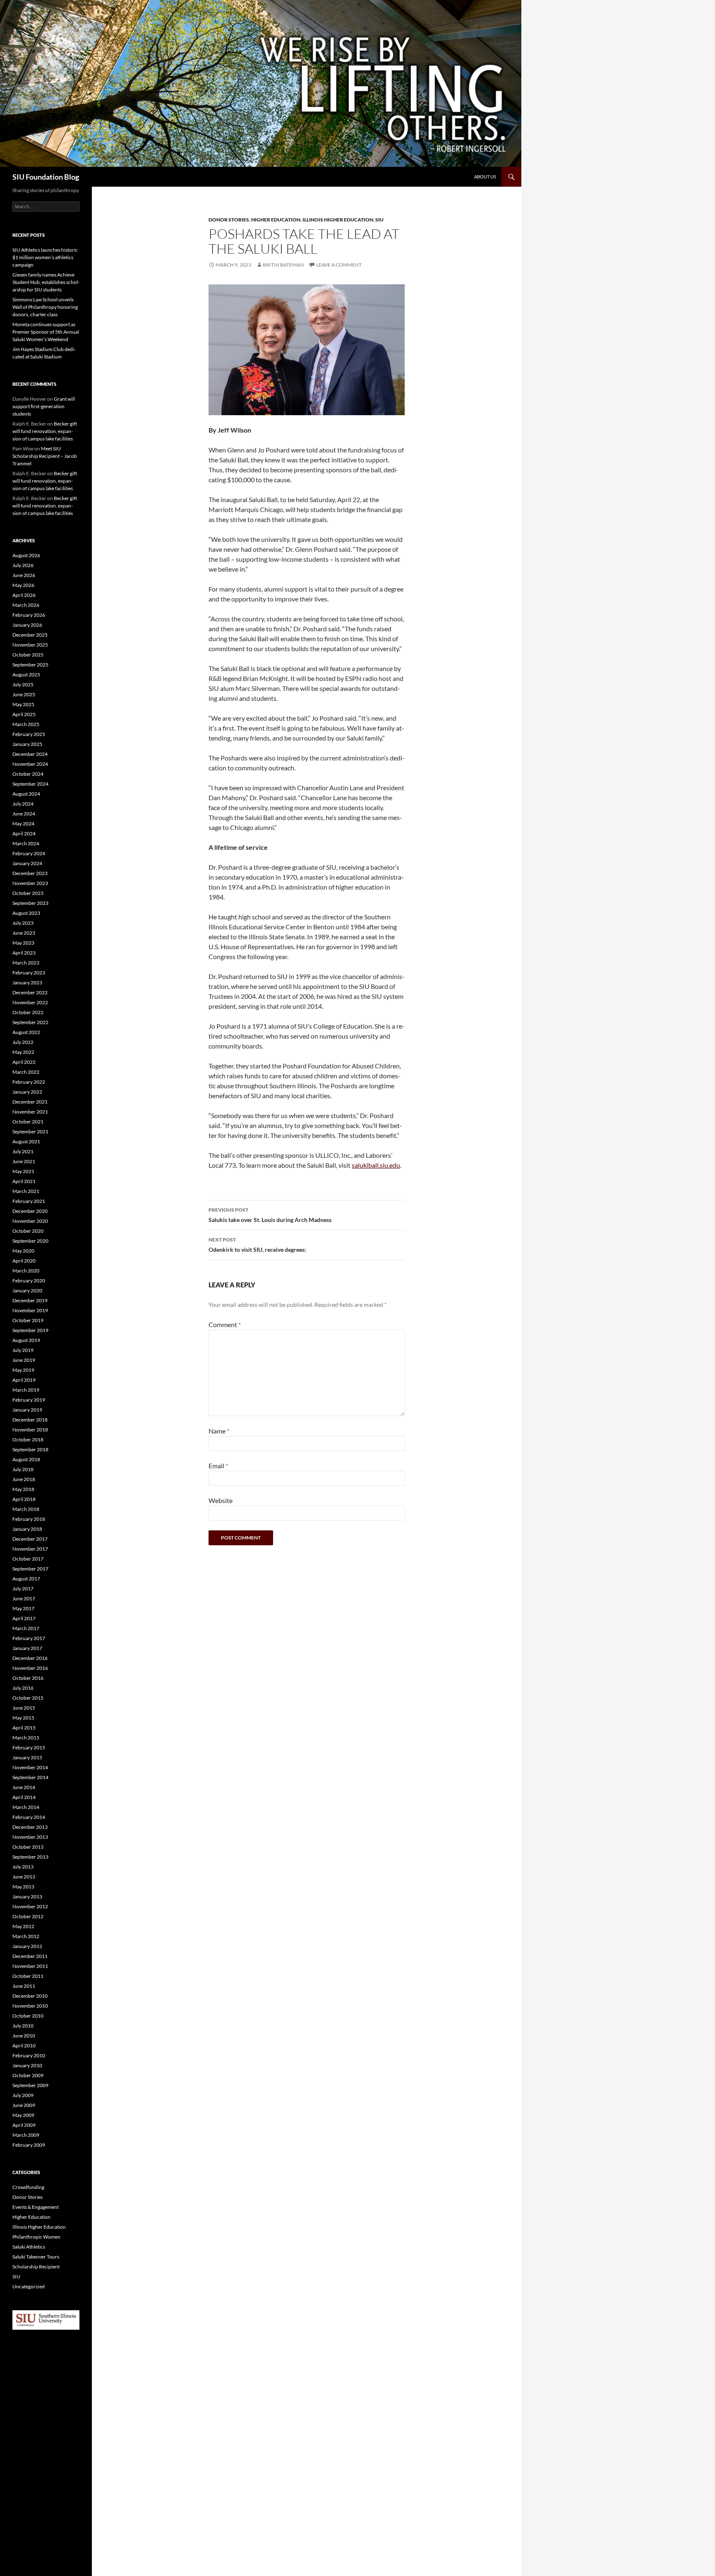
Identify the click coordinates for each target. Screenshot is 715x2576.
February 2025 (29, 734)
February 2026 (29, 615)
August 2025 (26, 675)
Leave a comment (339, 265)
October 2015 (28, 1698)
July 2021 (23, 1151)
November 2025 (30, 645)
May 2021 (23, 1171)
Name (219, 1431)
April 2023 (24, 953)
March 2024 (26, 843)
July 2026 (23, 565)
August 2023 (26, 913)
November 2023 (30, 883)
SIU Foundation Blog (46, 177)
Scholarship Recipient (36, 2267)
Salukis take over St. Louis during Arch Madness (270, 1215)
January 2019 (27, 1410)
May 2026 (23, 585)
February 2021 (29, 1201)
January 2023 (27, 983)
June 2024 (24, 814)
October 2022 (28, 1012)
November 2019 (30, 1310)
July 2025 (23, 684)
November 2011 (30, 1966)
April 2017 (24, 1618)
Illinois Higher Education (338, 220)
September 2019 (30, 1330)
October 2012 (28, 1916)
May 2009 (23, 2115)
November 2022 (30, 1002)
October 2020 (28, 1231)
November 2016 (30, 1668)
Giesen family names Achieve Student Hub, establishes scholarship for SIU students (46, 282)
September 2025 (30, 665)
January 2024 (27, 863)
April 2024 (24, 833)
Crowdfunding (28, 2187)
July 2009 (23, 2095)
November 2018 (30, 1430)
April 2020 (24, 1261)
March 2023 (26, 963)
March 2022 (26, 1072)
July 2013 (23, 1867)
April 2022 (24, 1062)
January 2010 (27, 2065)
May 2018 (23, 1489)
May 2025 (23, 704)
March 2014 (26, 1807)
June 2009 (24, 2105)
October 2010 (28, 2016)
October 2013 (28, 1847)
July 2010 (23, 2026)
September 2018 (30, 1449)
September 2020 (30, 1241)
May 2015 (23, 1718)
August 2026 (26, 555)
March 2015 (26, 1738)
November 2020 (30, 1221)
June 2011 (24, 1986)
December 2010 (30, 1996)
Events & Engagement (36, 2207)
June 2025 (24, 694)
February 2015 (29, 1747)
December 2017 (30, 1539)
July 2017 (23, 1589)
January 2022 (27, 1092)
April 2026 (24, 595)
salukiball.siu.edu (376, 1165)
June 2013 (24, 1877)
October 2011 (28, 1976)
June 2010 (24, 2036)
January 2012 (27, 1946)
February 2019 (29, 1400)
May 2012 (23, 1926)
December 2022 (30, 992)
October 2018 (28, 1440)
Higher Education (276, 220)
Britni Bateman (283, 265)
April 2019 (24, 1380)
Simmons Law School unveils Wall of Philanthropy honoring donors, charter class (45, 307)
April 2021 (24, 1181)
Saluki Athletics (29, 2247)
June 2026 (24, 575)
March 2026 (26, 605)
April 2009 (24, 2125)
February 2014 (29, 1817)
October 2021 (28, 1122)
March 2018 (26, 1509)
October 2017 (28, 1559)
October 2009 (28, 2075)
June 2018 (24, 1479)
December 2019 (30, 1300)
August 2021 (26, 1141)
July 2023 (23, 923)
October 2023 (28, 893)
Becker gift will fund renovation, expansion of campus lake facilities (45, 431)
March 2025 (26, 724)
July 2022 (23, 1042)
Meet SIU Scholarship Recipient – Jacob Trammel (45, 456)
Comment (225, 1324)
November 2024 (30, 764)
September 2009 (30, 2085)
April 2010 (24, 2046)
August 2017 (26, 1579)
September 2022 (30, 1022)
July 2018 (23, 1469)
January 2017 (27, 1648)
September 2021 (30, 1132)
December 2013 (30, 1827)
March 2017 (26, 1628)
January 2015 (27, 1757)
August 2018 (26, 1459)
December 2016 (30, 1658)
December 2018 (30, 1420)
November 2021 (30, 1112)
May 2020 (23, 1251)
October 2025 (28, 655)
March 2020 (26, 1271)
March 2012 (26, 1936)
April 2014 (24, 1797)
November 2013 (30, 1837)
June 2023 (24, 933)
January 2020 (27, 1290)
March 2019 (26, 1390)
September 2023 (30, 903)
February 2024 (29, 853)
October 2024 (28, 774)
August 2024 (26, 794)
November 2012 (30, 1906)
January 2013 (27, 1897)
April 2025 (24, 714)
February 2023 (29, 973)
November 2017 (30, 1549)
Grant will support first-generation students (44, 406)
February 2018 (29, 1519)
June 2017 (24, 1598)
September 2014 (30, 1777)
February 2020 (29, 1281)
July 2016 (23, 1688)
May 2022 (23, 1052)
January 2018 (27, 1529)
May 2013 (23, 1887)
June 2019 (24, 1360)
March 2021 (26, 1191)
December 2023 (30, 873)
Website (221, 1500)
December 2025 (30, 635)
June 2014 (24, 1787)
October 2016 (28, 1678)
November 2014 (30, 1767)
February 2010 (29, 2055)
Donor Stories (229, 220)
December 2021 (30, 1102)
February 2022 (29, 1082)
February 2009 (29, 2145)
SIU (379, 220)
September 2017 (30, 1569)
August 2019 (26, 1340)
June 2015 (24, 1708)
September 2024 (30, 784)
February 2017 (29, 1638)
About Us (485, 177)
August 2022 (26, 1032)
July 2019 (23, 1350)
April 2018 (24, 1499)
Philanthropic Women (36, 2237)
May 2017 (23, 1608)
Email (218, 1466)
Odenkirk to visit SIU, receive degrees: (257, 1245)
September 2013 (30, 1857)
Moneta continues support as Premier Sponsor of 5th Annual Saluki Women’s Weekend (46, 332)
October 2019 (28, 1320)
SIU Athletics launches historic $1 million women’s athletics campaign (45, 257)
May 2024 (23, 824)
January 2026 (27, 625)
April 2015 (24, 1728)
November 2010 (30, 2006)
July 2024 (23, 804)
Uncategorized (29, 2286)
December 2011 (30, 1956)
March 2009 (26, 2135)
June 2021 (24, 1161)
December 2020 (30, 1211)
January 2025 (27, 744)
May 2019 (23, 1370)
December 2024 (30, 754)
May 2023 (23, 943)
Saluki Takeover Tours (36, 2257)
